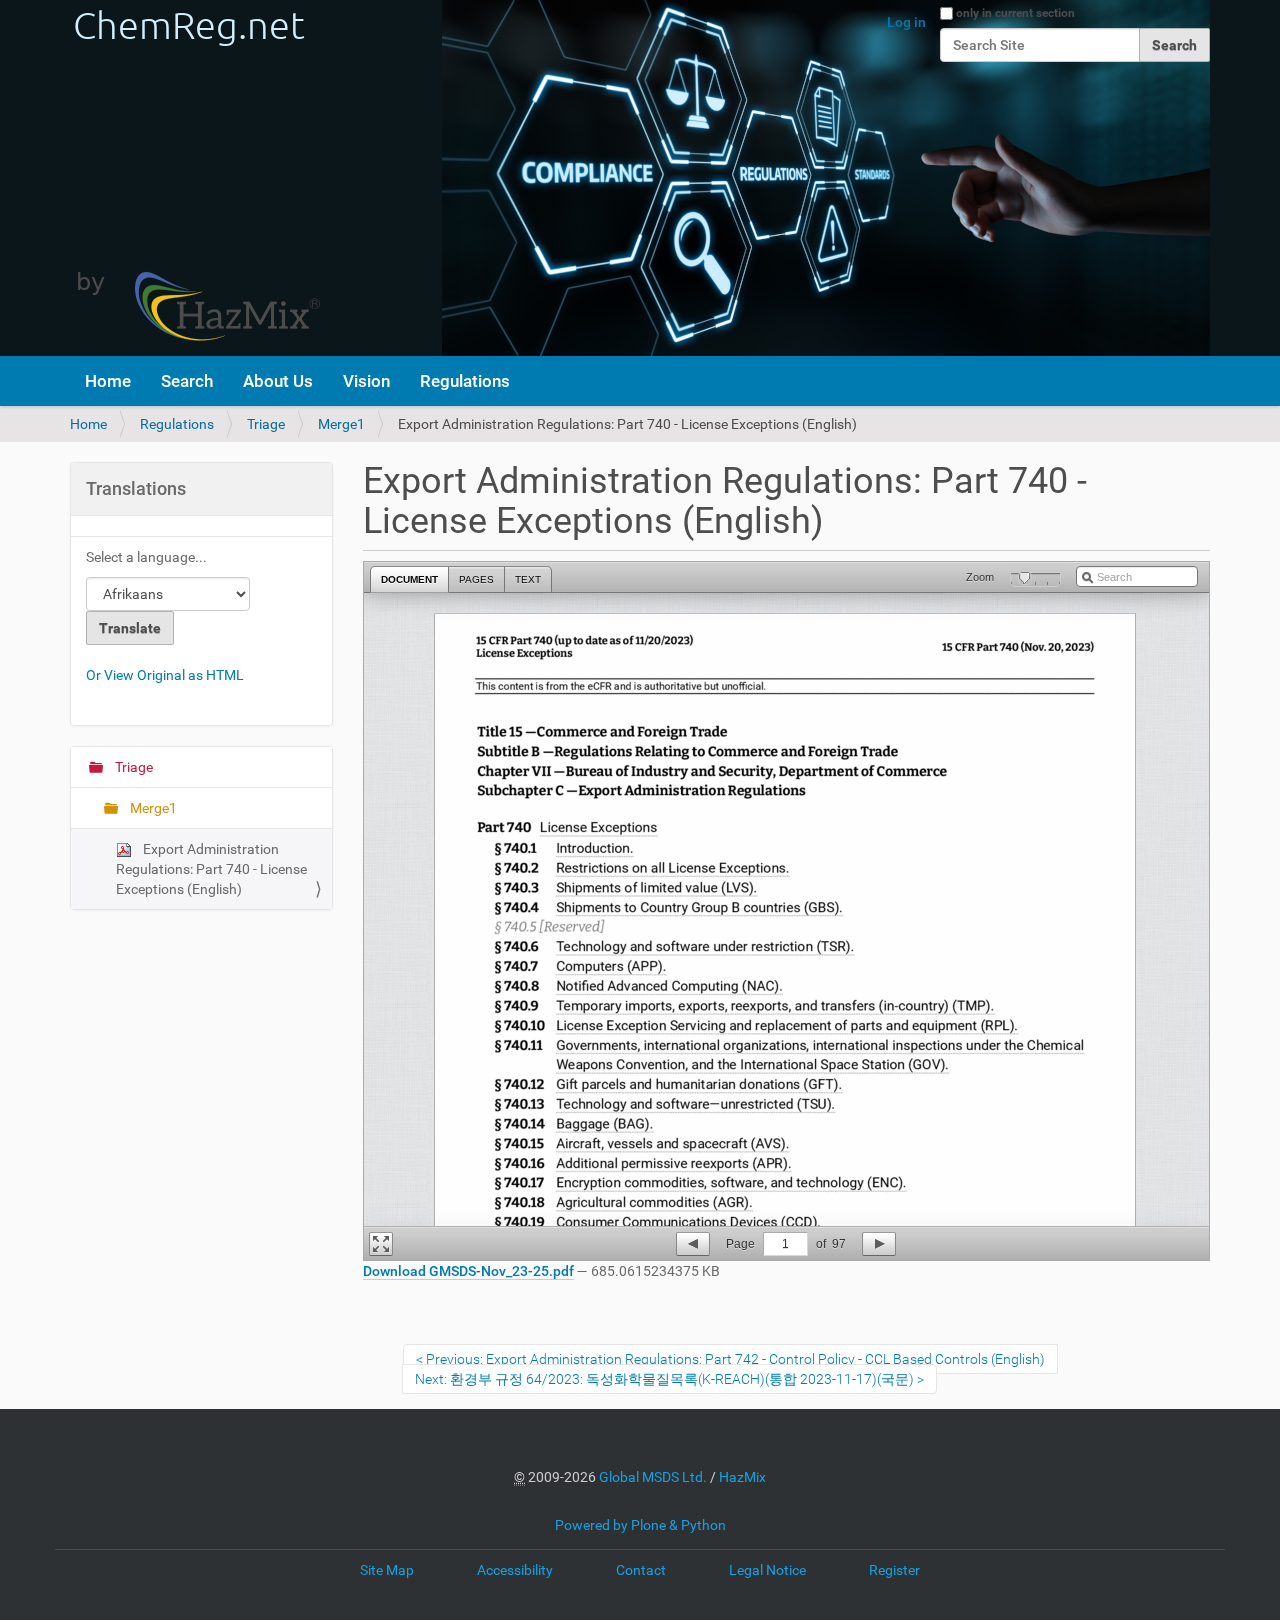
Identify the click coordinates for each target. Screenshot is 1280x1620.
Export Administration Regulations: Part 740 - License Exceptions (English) (211, 869)
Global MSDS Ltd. (653, 1477)
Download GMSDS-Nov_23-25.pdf (468, 1271)
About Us (278, 381)
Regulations (465, 381)
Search (187, 381)
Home (108, 381)
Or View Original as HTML (165, 675)
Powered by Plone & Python (640, 1525)
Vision (366, 381)
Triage (266, 424)
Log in (906, 22)
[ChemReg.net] (195, 178)
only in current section (1015, 13)
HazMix (742, 1477)
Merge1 (341, 424)
